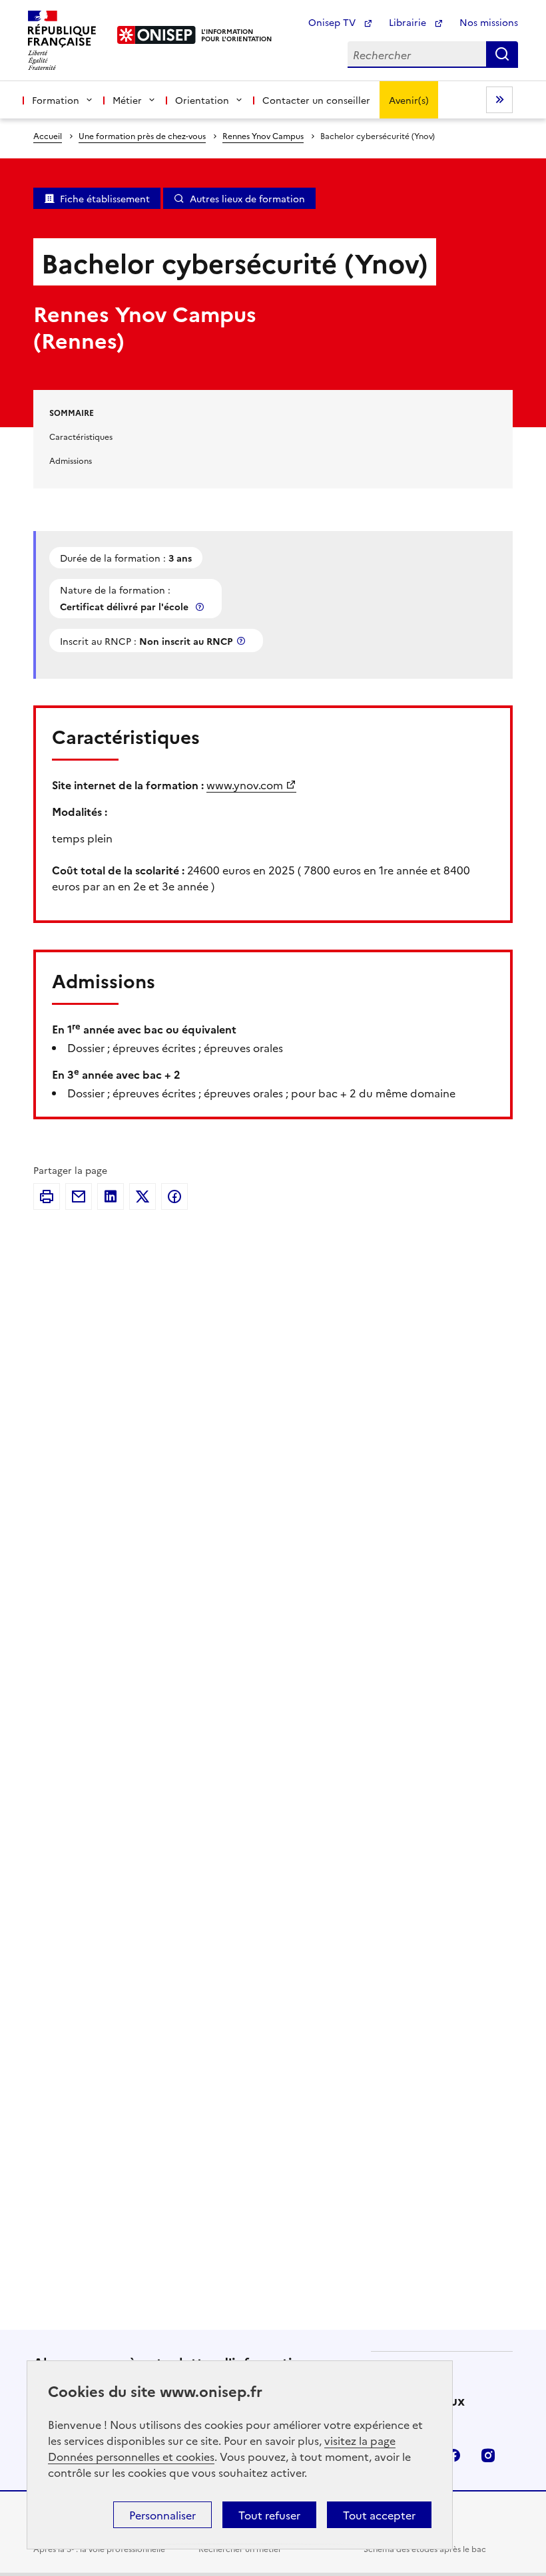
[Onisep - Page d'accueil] (157, 35)
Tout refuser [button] (269, 2515)
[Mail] (79, 1196)
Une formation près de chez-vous (142, 135)
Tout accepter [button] (379, 2515)
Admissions (71, 460)
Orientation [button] (202, 100)
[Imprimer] (47, 1196)
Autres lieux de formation (247, 198)
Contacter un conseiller (316, 100)
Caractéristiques (81, 436)
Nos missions (489, 22)
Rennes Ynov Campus (263, 135)
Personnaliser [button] (162, 2515)
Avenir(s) (409, 100)
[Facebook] (174, 1196)
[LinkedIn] (111, 1196)
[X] (142, 1196)
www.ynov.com (245, 785)
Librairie (409, 22)
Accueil (48, 135)
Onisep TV (333, 22)
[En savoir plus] (201, 607)
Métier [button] (127, 100)
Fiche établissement (105, 198)
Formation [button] (56, 100)
